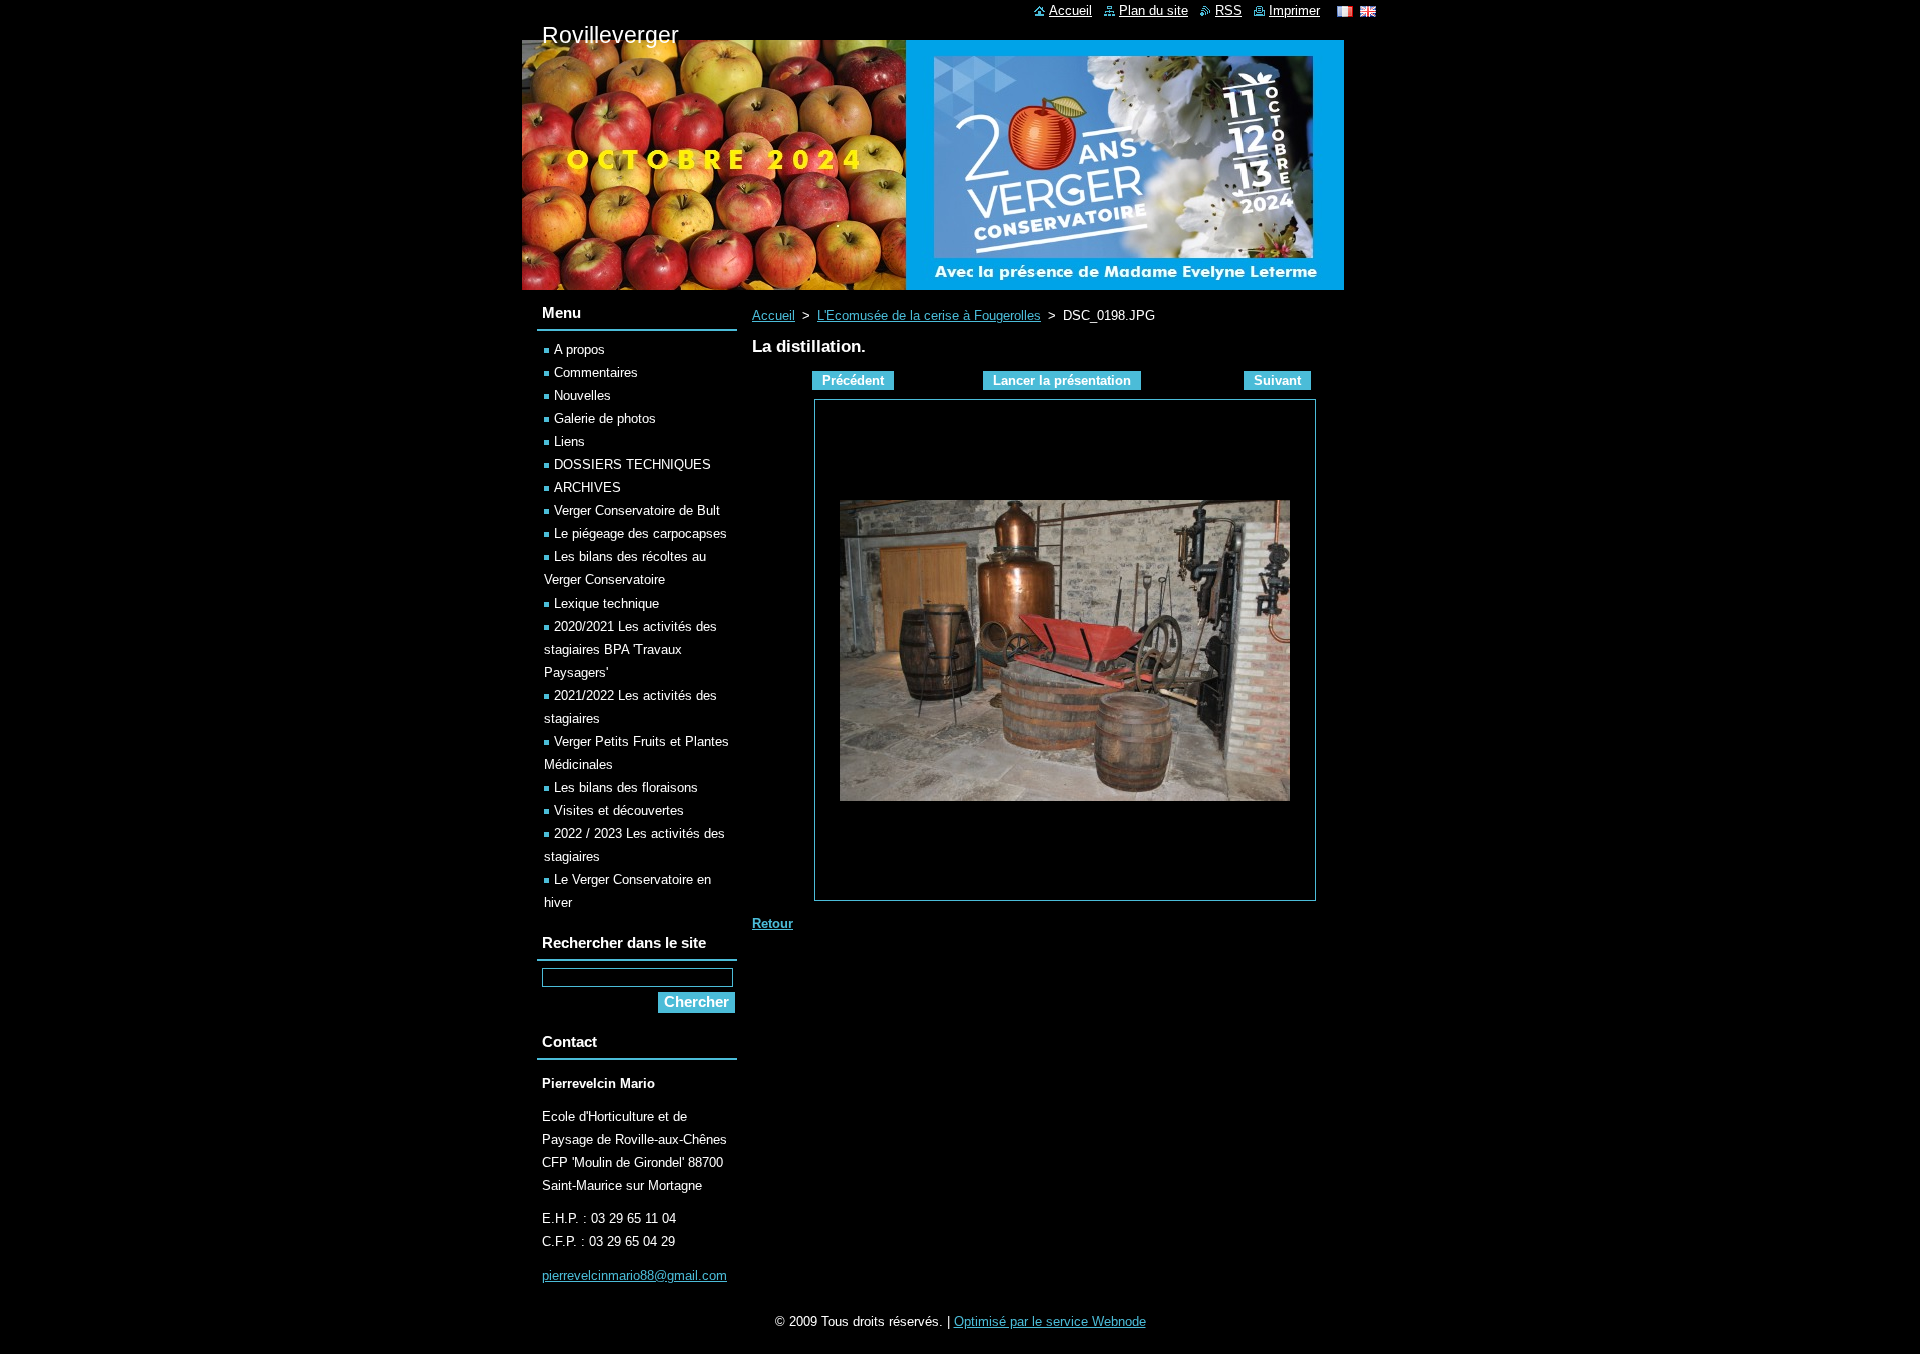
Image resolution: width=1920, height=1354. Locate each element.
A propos (579, 349)
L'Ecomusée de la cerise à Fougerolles (929, 315)
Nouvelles (582, 395)
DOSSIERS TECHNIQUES (632, 464)
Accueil (773, 315)
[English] (1368, 11)
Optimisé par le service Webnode (1050, 1321)
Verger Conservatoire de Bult (637, 510)
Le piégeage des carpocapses (640, 533)
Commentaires (596, 372)
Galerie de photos (605, 418)
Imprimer (1294, 10)
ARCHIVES (587, 487)
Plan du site (1153, 10)
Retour (772, 923)
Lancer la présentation (1062, 380)
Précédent (853, 380)
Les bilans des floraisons (626, 787)
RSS (1228, 10)
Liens (569, 441)
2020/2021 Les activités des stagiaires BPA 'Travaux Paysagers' (630, 649)
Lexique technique (606, 603)
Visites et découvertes (619, 810)
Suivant (1277, 380)
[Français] (1345, 11)
